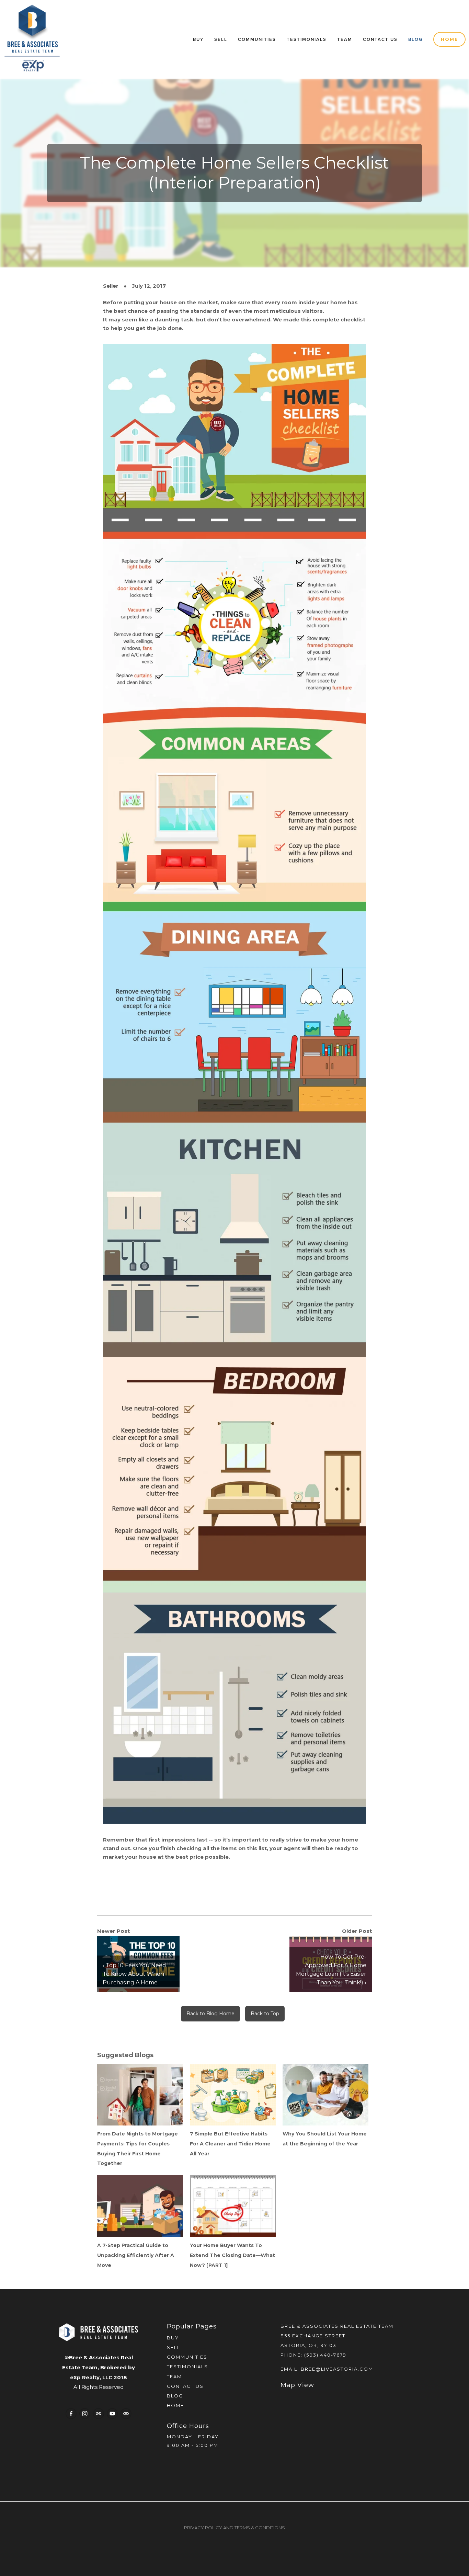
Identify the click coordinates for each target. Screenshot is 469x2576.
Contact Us (380, 39)
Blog (415, 39)
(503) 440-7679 (325, 2355)
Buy (198, 39)
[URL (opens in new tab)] (99, 2414)
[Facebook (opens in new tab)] (71, 2414)
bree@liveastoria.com (337, 2369)
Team (345, 39)
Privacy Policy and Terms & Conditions (235, 2528)
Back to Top (265, 2014)
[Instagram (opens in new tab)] (85, 2414)
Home (450, 39)
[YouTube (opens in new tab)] (112, 2414)
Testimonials (307, 39)
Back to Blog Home (210, 2014)
